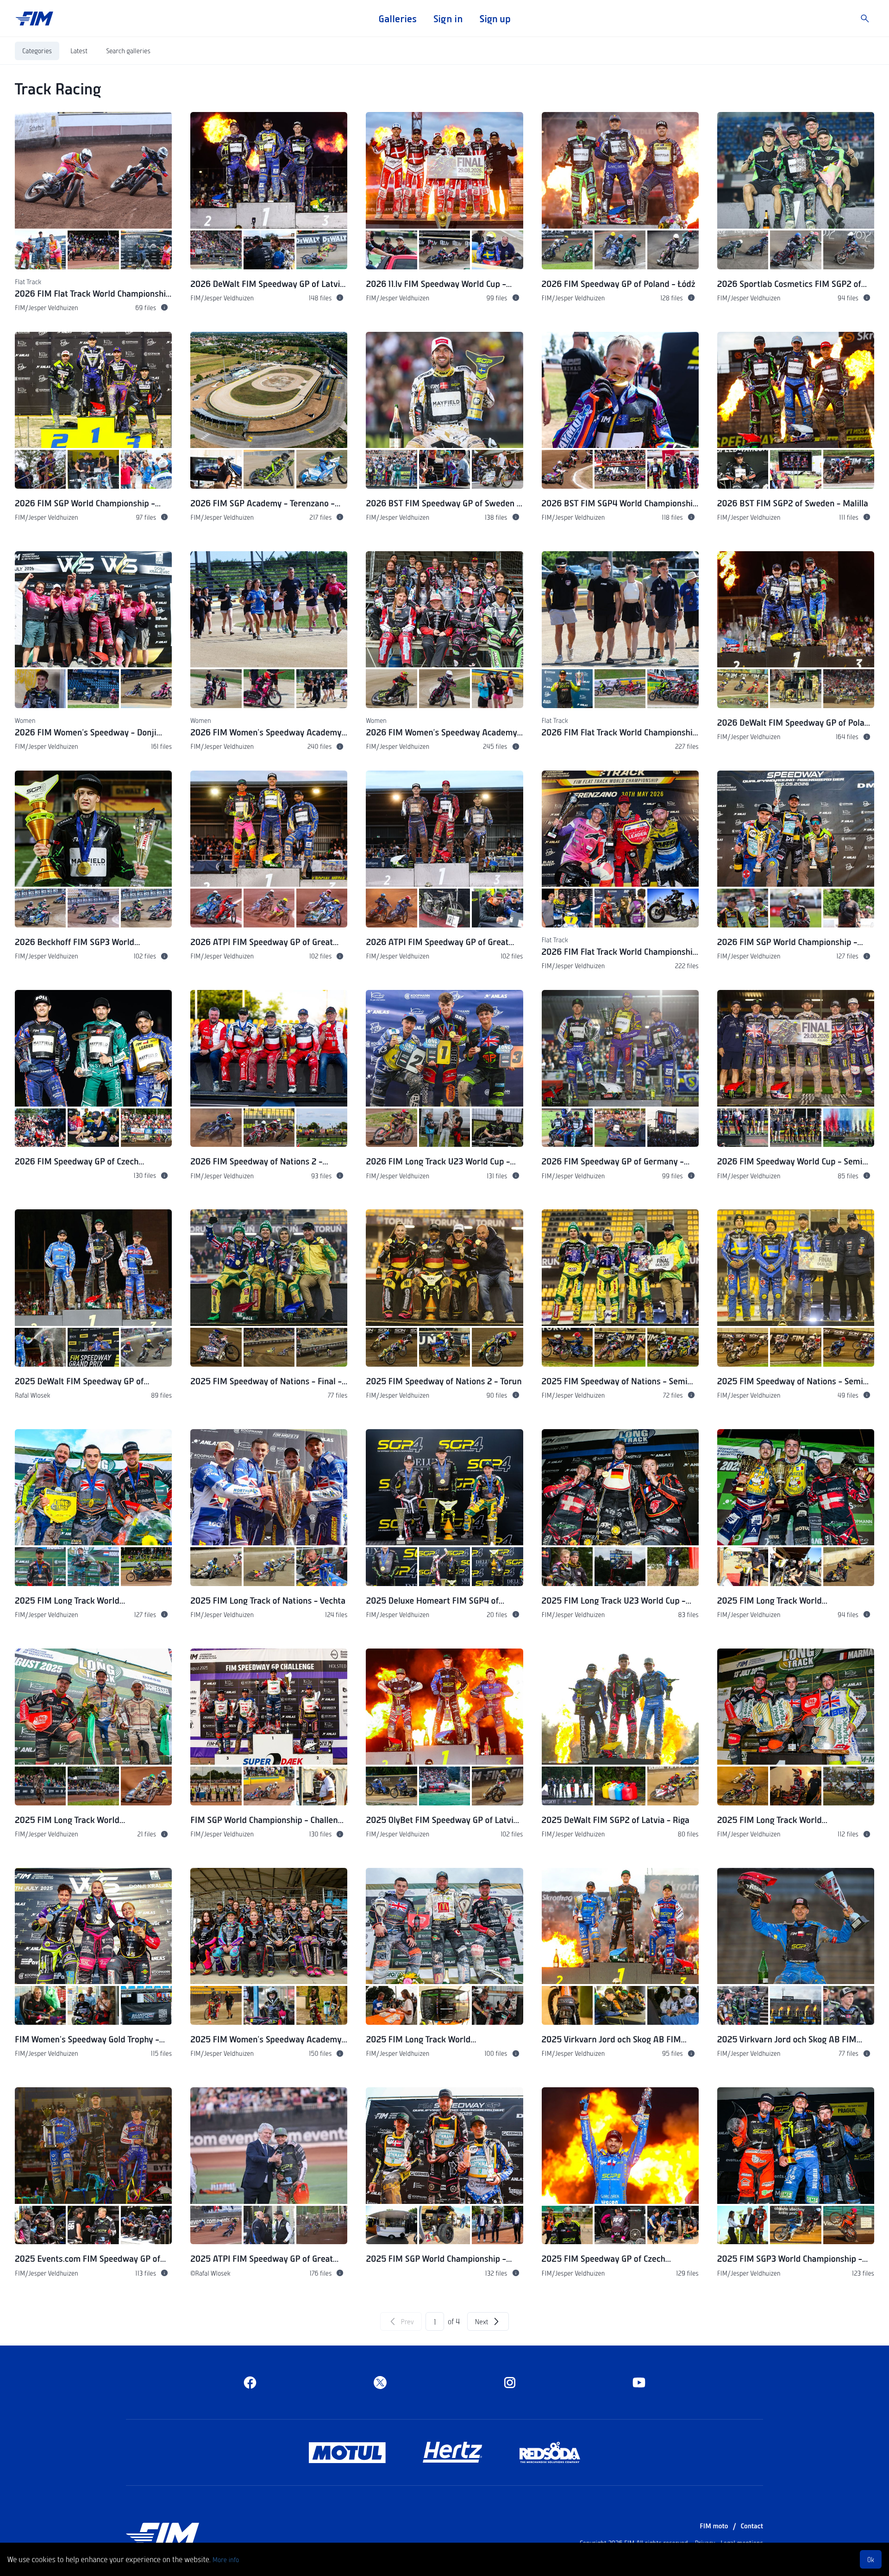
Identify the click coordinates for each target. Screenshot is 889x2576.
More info (226, 2559)
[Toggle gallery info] (164, 307)
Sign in (448, 19)
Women (25, 720)
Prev (407, 2321)
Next (482, 2321)
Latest (79, 50)
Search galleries (128, 50)
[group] (93, 217)
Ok (871, 2559)
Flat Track (28, 281)
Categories (37, 50)
